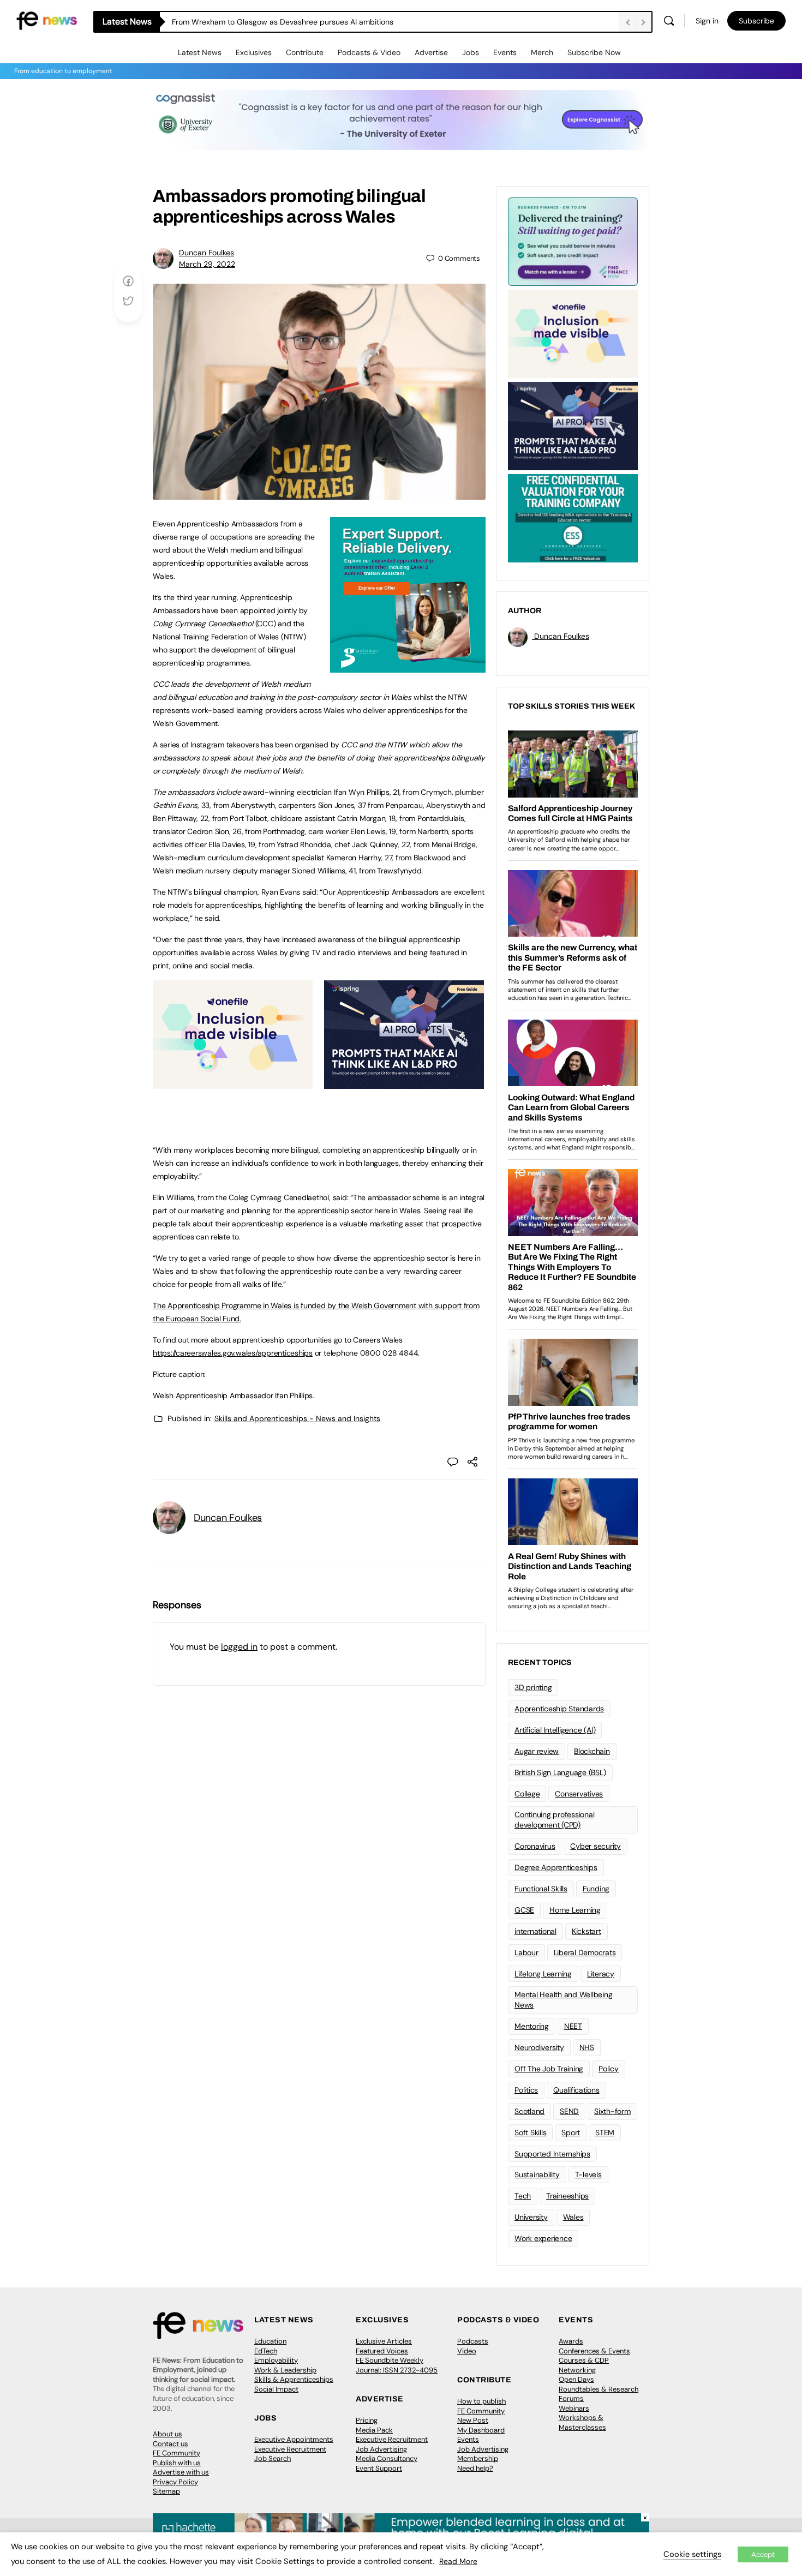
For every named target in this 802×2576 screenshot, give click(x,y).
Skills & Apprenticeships (294, 2379)
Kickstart (586, 1931)
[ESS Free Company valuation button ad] (573, 517)
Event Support (379, 2468)
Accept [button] (763, 2554)
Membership (478, 2458)
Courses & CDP (584, 2360)
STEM (605, 2132)
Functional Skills (541, 1889)
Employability (276, 2360)
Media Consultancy (387, 2458)
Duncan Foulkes (207, 253)
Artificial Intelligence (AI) (555, 1730)
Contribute (305, 52)
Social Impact (276, 2389)
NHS (587, 2047)
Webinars (574, 2408)
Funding (596, 1889)
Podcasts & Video (369, 52)
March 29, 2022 (207, 264)
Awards (571, 2341)
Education (270, 2341)
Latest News (200, 52)
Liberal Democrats (585, 1952)
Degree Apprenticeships (556, 1867)
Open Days (576, 2379)
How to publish (481, 2401)
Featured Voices (382, 2351)
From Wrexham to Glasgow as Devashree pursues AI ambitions (283, 22)
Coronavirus (535, 1846)
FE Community (176, 2453)
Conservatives (579, 1794)
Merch (542, 52)
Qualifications (576, 2090)
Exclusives (254, 52)
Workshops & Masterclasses (582, 2422)
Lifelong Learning (543, 1974)
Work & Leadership (285, 2370)
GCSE (524, 1910)
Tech (523, 2196)
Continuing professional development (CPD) (554, 1820)
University (531, 2217)
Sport (571, 2132)
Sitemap (166, 2491)
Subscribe (756, 21)
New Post (473, 2420)
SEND (569, 2111)
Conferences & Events (594, 2351)
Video (467, 2351)
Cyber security (595, 1846)
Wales (573, 2217)
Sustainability (537, 2174)
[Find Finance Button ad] (573, 241)
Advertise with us (181, 2472)
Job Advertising (381, 2449)
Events (505, 52)
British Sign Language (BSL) (560, 1772)
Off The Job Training (549, 2069)
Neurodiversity (539, 2047)
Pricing (367, 2420)
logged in (239, 1647)
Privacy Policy (175, 2482)
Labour (526, 1952)
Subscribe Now (594, 52)
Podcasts (473, 2341)
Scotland (529, 2111)
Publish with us (177, 2463)
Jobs (471, 52)
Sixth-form (612, 2111)
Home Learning (575, 1910)
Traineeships (567, 2196)
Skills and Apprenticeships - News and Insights (297, 1418)
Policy (609, 2069)
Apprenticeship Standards (559, 1709)
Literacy (601, 1974)
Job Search (273, 2458)
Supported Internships (552, 2154)
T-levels (588, 2174)
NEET (573, 2026)
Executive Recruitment (290, 2449)
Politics (526, 2090)
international (535, 1931)
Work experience (543, 2238)
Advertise (431, 52)
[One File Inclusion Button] (233, 1083)
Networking (577, 2370)
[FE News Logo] (47, 20)
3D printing (533, 1687)
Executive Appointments (294, 2439)
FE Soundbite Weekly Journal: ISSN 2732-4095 (397, 2365)
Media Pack (374, 2430)
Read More (458, 2561)
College (527, 1794)
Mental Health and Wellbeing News (564, 2000)
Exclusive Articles (384, 2341)
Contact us (170, 2444)
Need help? (475, 2468)
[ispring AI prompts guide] (404, 1083)
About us (167, 2434)
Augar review (537, 1751)
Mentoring (532, 2026)
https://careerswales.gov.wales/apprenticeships (233, 1353)
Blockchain (592, 1751)
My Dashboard (481, 2430)
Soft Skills (530, 2132)
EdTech (266, 2351)
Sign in (707, 21)
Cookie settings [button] (692, 2554)
